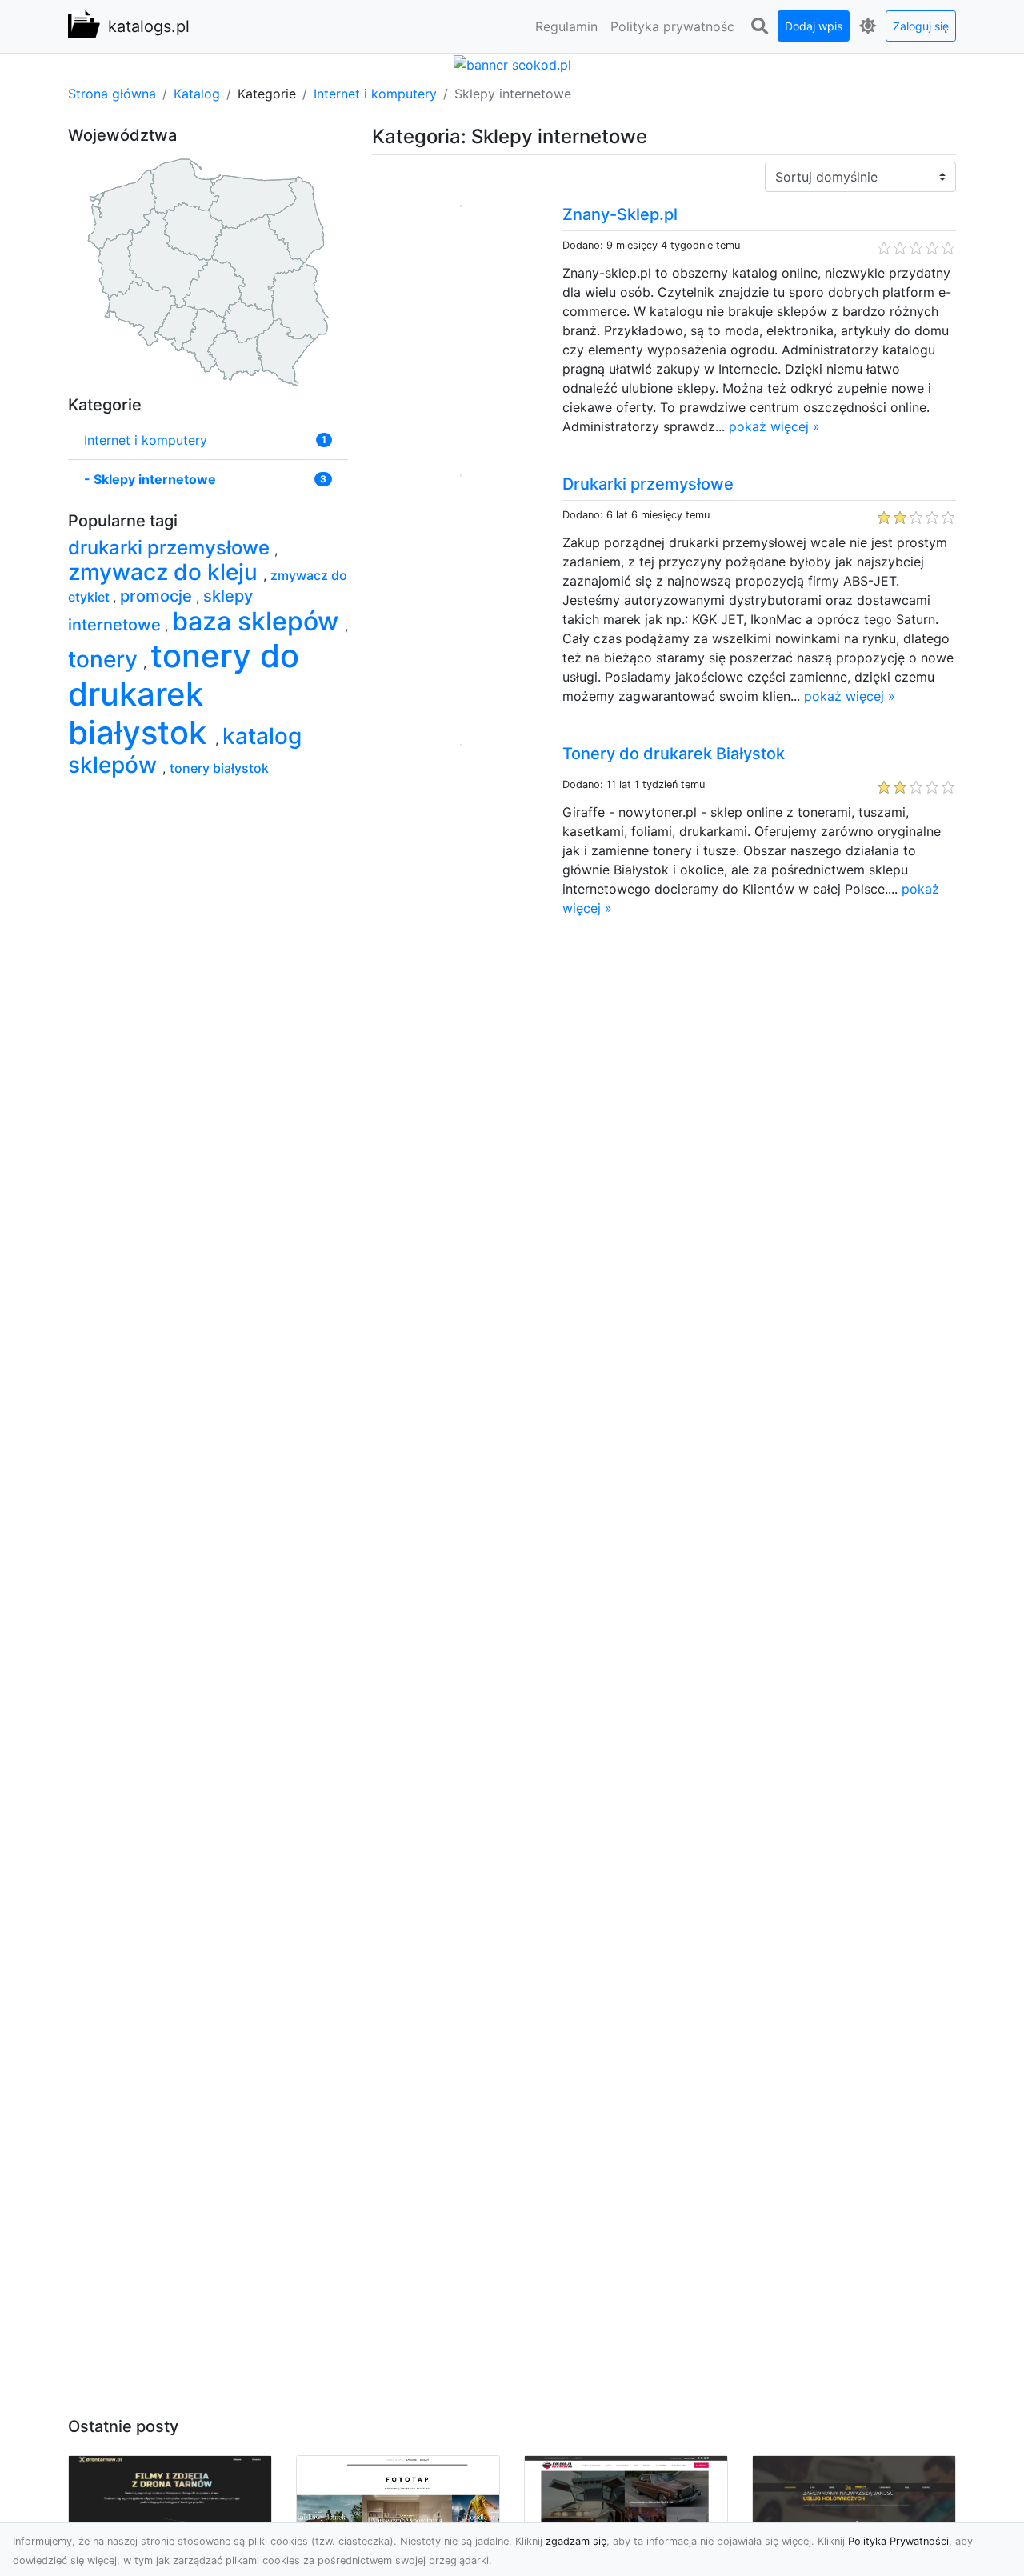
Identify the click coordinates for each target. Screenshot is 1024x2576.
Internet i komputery (375, 94)
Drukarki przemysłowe (648, 484)
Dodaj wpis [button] (814, 26)
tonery (106, 659)
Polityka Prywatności (898, 2541)
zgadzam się (576, 2541)
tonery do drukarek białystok (184, 694)
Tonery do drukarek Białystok (674, 754)
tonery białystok (219, 768)
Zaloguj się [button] (921, 26)
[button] (759, 26)
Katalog (197, 94)
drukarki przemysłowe (171, 548)
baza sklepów (258, 621)
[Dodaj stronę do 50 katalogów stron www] (512, 63)
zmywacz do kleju (166, 572)
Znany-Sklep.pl (620, 214)
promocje (158, 596)
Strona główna (112, 94)
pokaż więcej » (774, 426)
